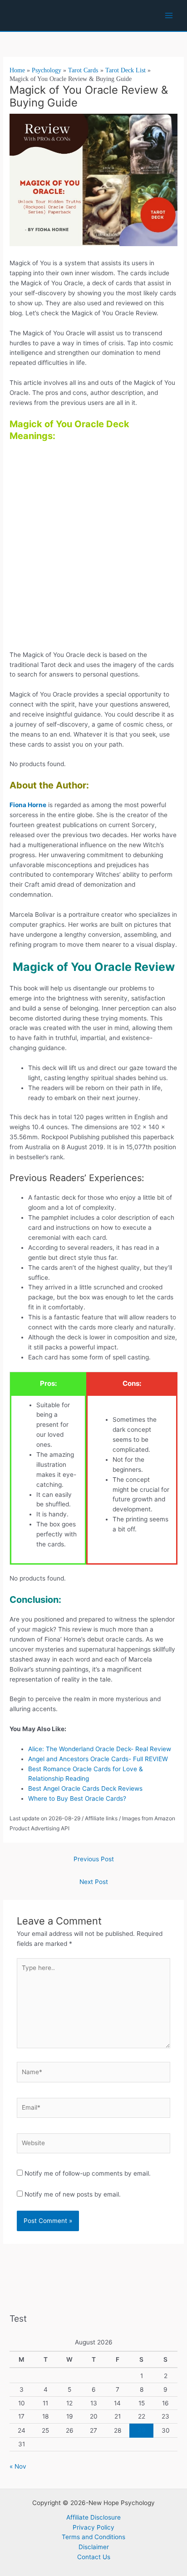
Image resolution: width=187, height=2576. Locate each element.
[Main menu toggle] (169, 16)
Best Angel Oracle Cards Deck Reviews (86, 1788)
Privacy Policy (93, 2527)
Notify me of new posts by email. (73, 2194)
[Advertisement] (93, 549)
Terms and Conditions (93, 2537)
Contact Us (94, 2557)
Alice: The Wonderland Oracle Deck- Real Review (100, 1749)
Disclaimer (94, 2547)
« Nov (18, 2466)
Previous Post (94, 1859)
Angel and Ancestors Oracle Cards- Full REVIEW (98, 1759)
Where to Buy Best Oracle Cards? (77, 1798)
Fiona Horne (28, 805)
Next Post (94, 1882)
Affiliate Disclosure (93, 2517)
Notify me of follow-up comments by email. (88, 2173)
